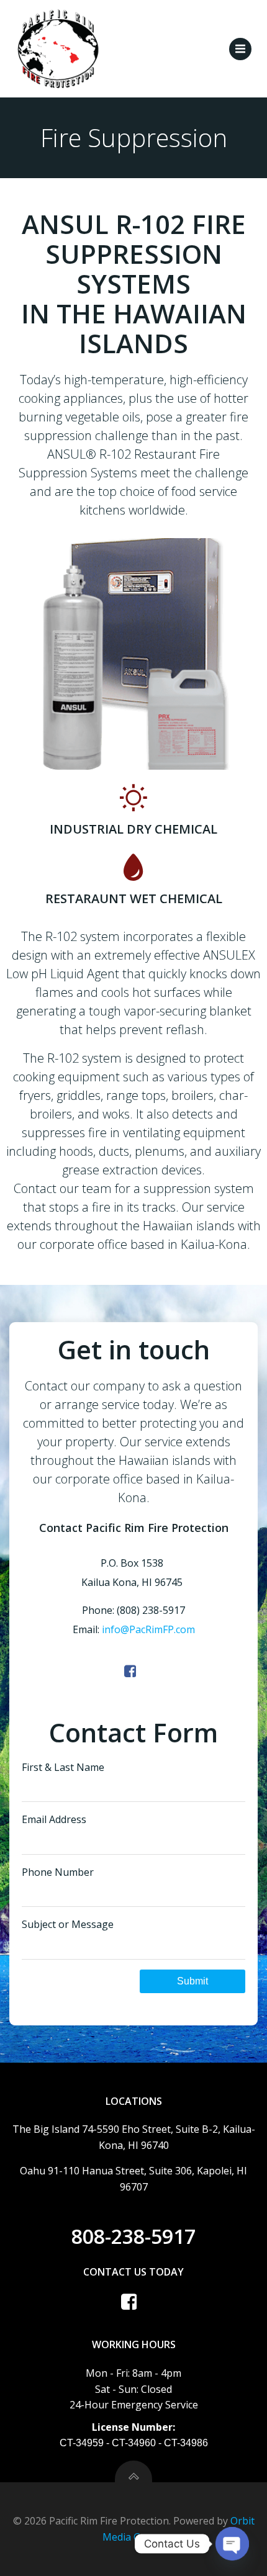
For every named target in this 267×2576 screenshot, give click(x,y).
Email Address (54, 1819)
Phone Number (58, 1872)
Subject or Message (68, 1924)
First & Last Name (63, 1767)
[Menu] (240, 49)
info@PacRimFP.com (148, 1629)
